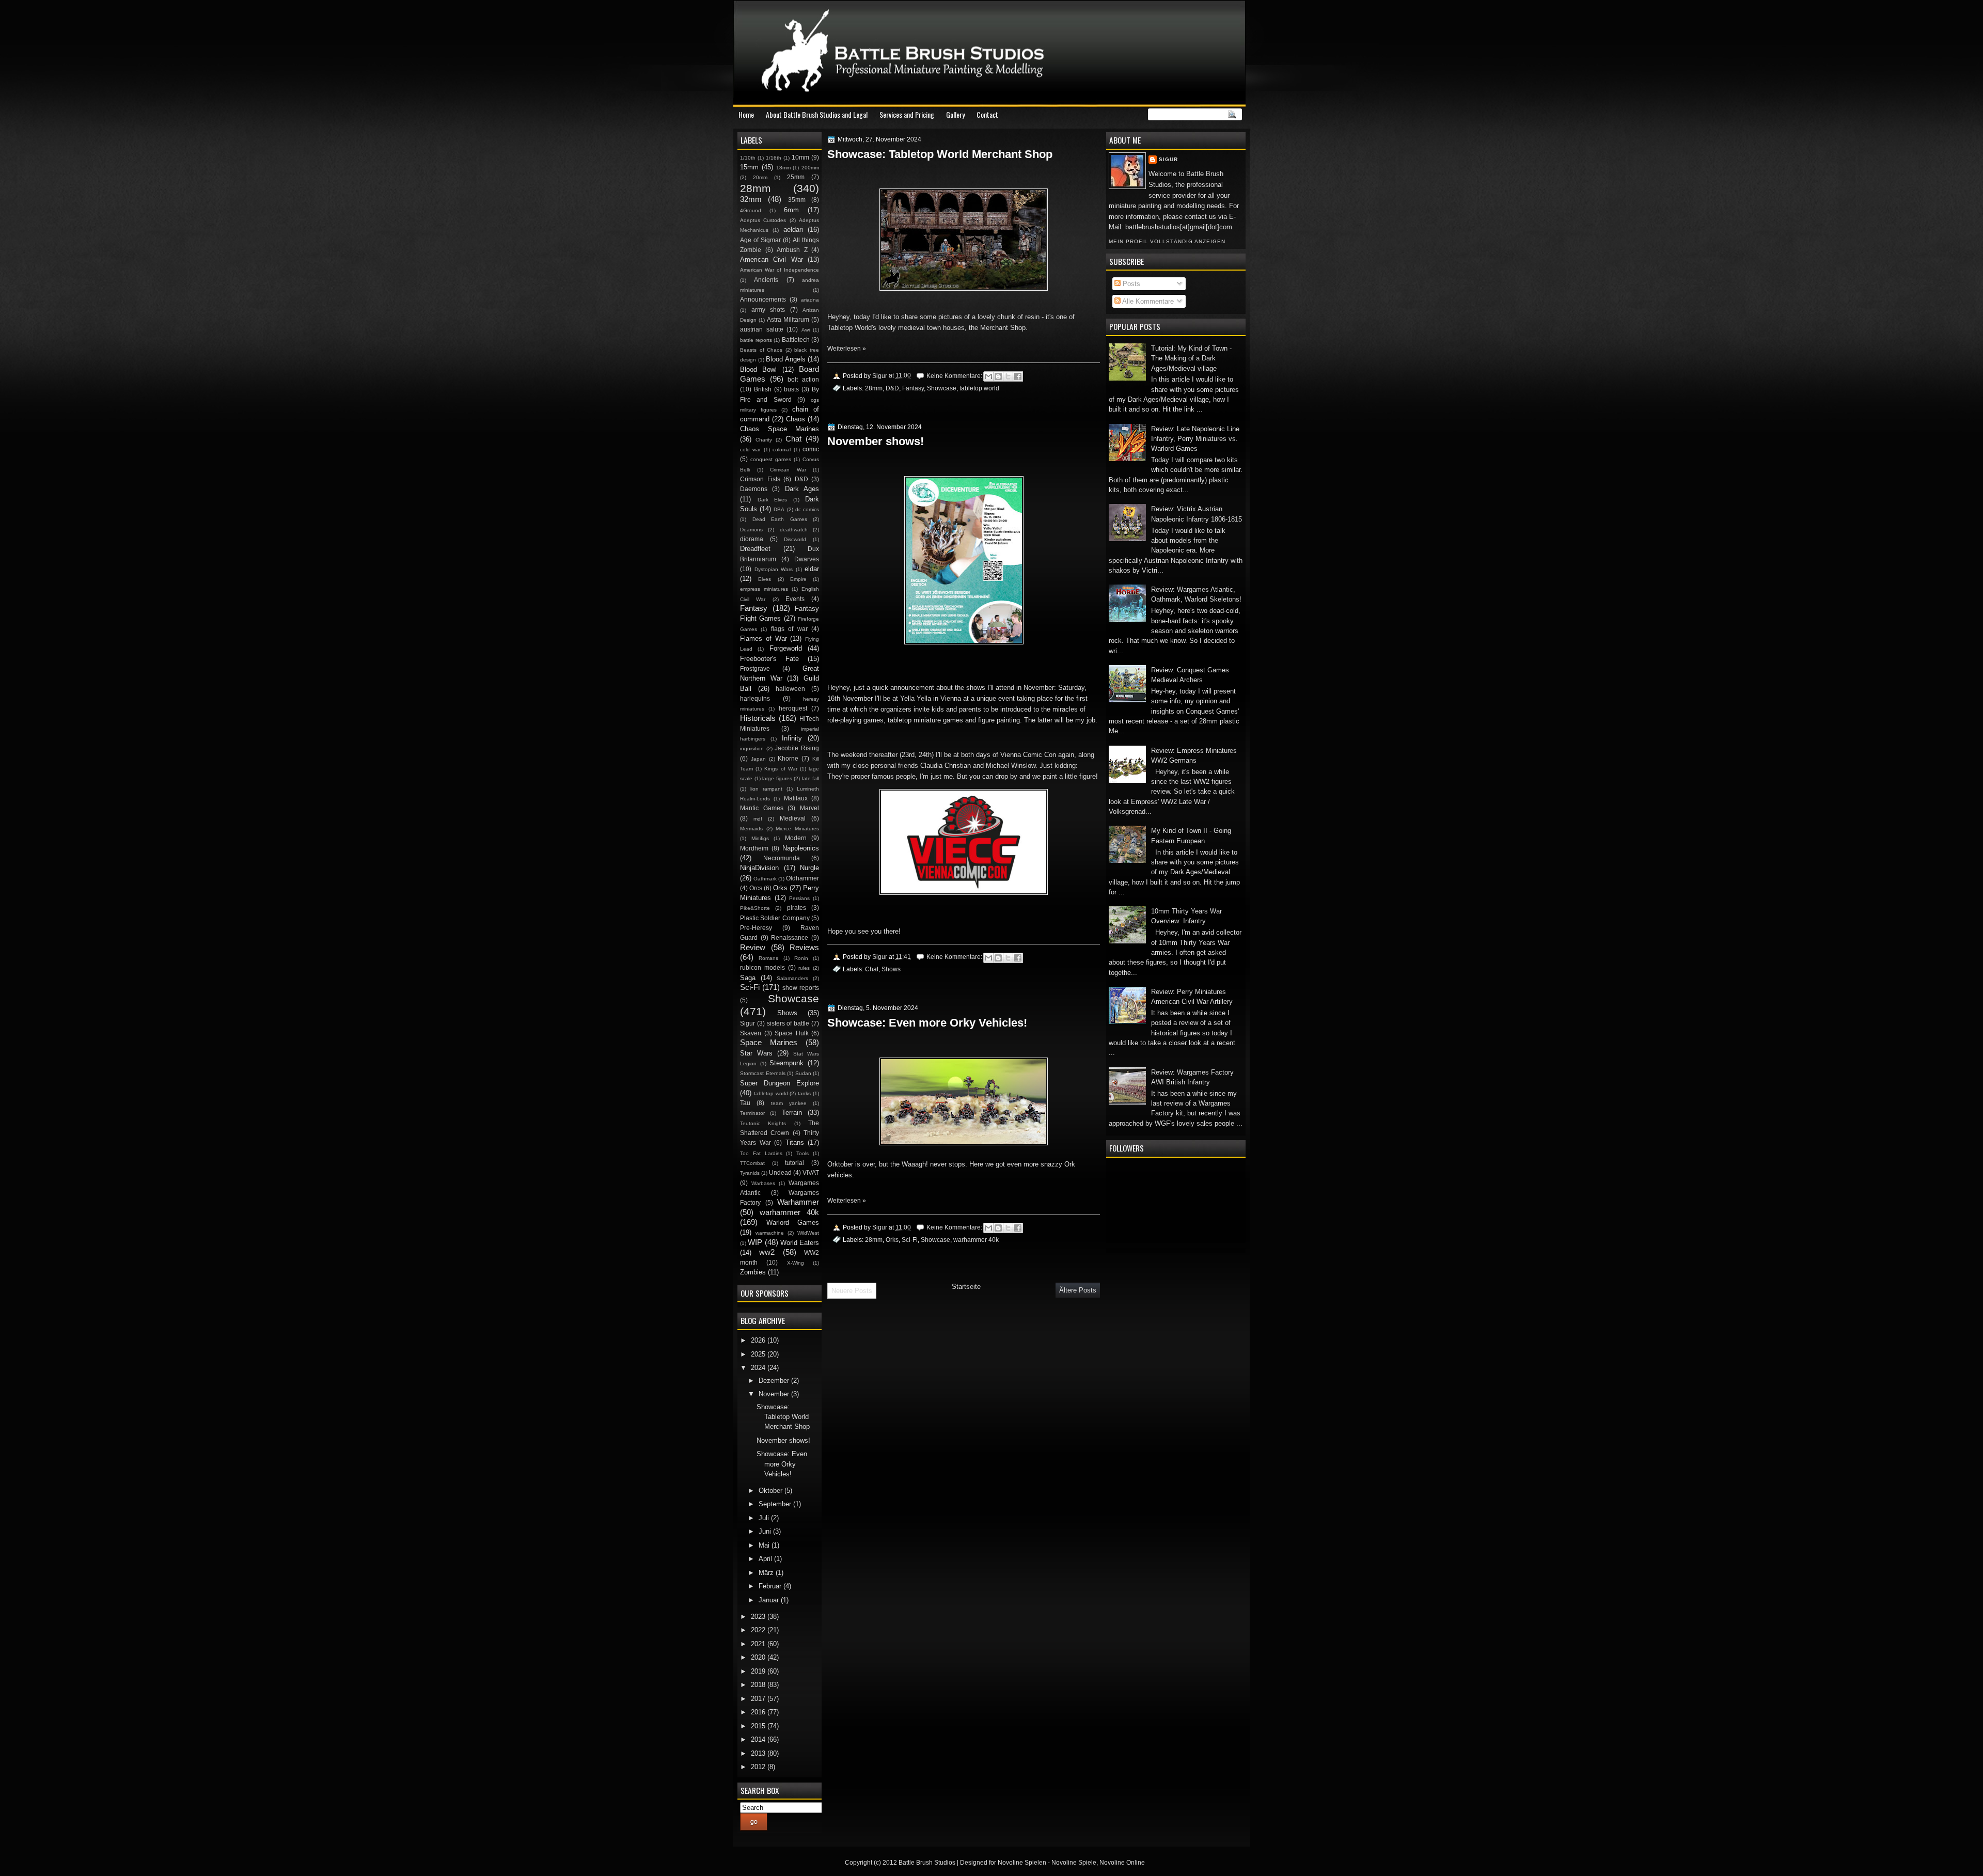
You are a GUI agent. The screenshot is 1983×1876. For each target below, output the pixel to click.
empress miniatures (764, 589)
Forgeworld (786, 648)
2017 (759, 1699)
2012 (759, 1767)
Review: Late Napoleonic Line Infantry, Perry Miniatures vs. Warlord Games (1195, 439)
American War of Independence (780, 270)
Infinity (792, 738)
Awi (806, 330)
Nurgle (809, 868)
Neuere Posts (852, 1291)
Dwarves (807, 559)
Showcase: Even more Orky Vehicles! (927, 1023)
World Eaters (800, 1243)
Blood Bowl (758, 369)
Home (746, 114)
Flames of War (764, 639)
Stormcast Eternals (763, 1073)
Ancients (766, 280)
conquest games (771, 459)
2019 (759, 1671)
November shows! (876, 441)
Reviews (804, 947)
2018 (759, 1685)
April (766, 1559)
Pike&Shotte (755, 908)
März (767, 1573)
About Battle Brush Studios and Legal (817, 114)
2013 (759, 1753)
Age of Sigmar (760, 240)
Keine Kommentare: (955, 376)
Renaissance (790, 938)
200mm (810, 168)
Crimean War (788, 470)
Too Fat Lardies (761, 1153)
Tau (745, 1103)
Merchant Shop (1002, 328)
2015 (759, 1726)
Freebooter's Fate (769, 659)
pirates (797, 908)
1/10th (748, 158)
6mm (791, 210)
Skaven (751, 1033)
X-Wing (796, 1263)
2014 (759, 1739)
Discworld (795, 539)
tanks (804, 1093)
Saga (748, 978)
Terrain (792, 1113)
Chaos (796, 419)
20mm (760, 177)
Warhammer (798, 1202)
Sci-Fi (910, 1240)
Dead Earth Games (780, 519)
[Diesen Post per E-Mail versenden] (988, 376)
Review (753, 947)
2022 (759, 1630)
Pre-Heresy (756, 928)
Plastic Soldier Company (775, 918)
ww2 (767, 1252)
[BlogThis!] (998, 376)
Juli (765, 1518)
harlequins (755, 699)
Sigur (1168, 159)
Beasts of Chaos (761, 350)
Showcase (942, 388)
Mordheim (754, 848)
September (776, 1504)
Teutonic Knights (763, 1123)
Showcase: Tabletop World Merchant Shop (940, 154)
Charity (764, 440)
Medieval (793, 818)
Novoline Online (1122, 1863)
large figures (777, 778)
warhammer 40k (976, 1240)
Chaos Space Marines (780, 429)
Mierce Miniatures (797, 829)
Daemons (754, 489)
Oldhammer (802, 878)
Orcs (756, 888)
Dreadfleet (755, 549)
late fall (811, 778)
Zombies (753, 1272)
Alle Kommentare (1147, 301)
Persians (799, 898)
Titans (795, 1142)
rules (804, 968)
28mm (874, 388)
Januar (770, 1600)
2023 (759, 1617)
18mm (783, 168)
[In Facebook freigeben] (1018, 376)
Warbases (763, 1183)
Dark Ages (802, 489)
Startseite (966, 1287)
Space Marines (769, 1042)
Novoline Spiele (1074, 1863)
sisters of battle (788, 1023)
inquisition (752, 748)
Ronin (801, 958)
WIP (755, 1242)
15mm (749, 167)
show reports (801, 988)
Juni (766, 1531)
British (763, 389)
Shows (891, 969)
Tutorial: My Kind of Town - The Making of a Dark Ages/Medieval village (1191, 358)
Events (795, 599)
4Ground (751, 210)
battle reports (756, 340)
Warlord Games (793, 1223)
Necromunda (782, 858)
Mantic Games (762, 808)
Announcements (763, 299)
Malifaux (796, 798)
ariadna (810, 300)
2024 (759, 1368)
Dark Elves (773, 500)
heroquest (793, 708)
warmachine (770, 1233)
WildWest (808, 1233)
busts (791, 389)
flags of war (789, 629)
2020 (759, 1657)
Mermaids (751, 829)
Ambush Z (792, 250)
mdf (758, 819)
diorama (752, 539)
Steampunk (786, 1063)
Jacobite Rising (797, 748)
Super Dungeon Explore (780, 1083)
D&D (892, 388)
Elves (765, 579)
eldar (812, 569)
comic (811, 449)
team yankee (789, 1103)
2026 (759, 1340)
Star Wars (756, 1053)
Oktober (772, 1491)
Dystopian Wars (774, 569)
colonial (782, 450)
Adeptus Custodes (763, 220)
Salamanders (792, 978)
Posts (1130, 284)
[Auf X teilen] (1008, 376)
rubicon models (762, 968)
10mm (800, 157)
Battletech (796, 340)
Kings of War (781, 769)
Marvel (809, 808)
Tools (802, 1153)
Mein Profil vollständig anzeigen (1167, 241)
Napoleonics (801, 848)
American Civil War (772, 259)
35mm (797, 200)
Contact (987, 114)
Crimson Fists (760, 479)
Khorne (788, 759)
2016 (759, 1712)
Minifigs (760, 838)
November (775, 1394)
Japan (758, 759)
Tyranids (750, 1173)
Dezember (775, 1381)
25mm (796, 177)
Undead (780, 1173)
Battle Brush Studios (927, 1863)
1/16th (774, 158)
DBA (779, 509)
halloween (790, 689)
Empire (798, 579)
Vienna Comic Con (1027, 755)
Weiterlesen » (847, 349)
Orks (892, 1240)
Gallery (955, 114)
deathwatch (794, 530)
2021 (759, 1644)
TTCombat (752, 1163)
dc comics (807, 509)
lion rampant (766, 789)
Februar (771, 1586)
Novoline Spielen (1022, 1863)
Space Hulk (792, 1033)
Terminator (752, 1113)
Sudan (803, 1073)
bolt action (803, 380)
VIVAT (811, 1173)
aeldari (793, 230)
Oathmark (765, 879)
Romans (768, 958)
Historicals (758, 718)
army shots (768, 310)
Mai (765, 1545)
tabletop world (979, 388)
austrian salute (762, 329)
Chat (872, 969)
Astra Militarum (788, 320)
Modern (796, 838)
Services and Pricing (907, 114)
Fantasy (913, 388)
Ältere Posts (1078, 1290)
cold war (750, 450)
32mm (751, 199)
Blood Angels (786, 359)
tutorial (794, 1163)
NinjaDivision (759, 868)
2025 (759, 1354)
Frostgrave (755, 669)
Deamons (751, 530)
